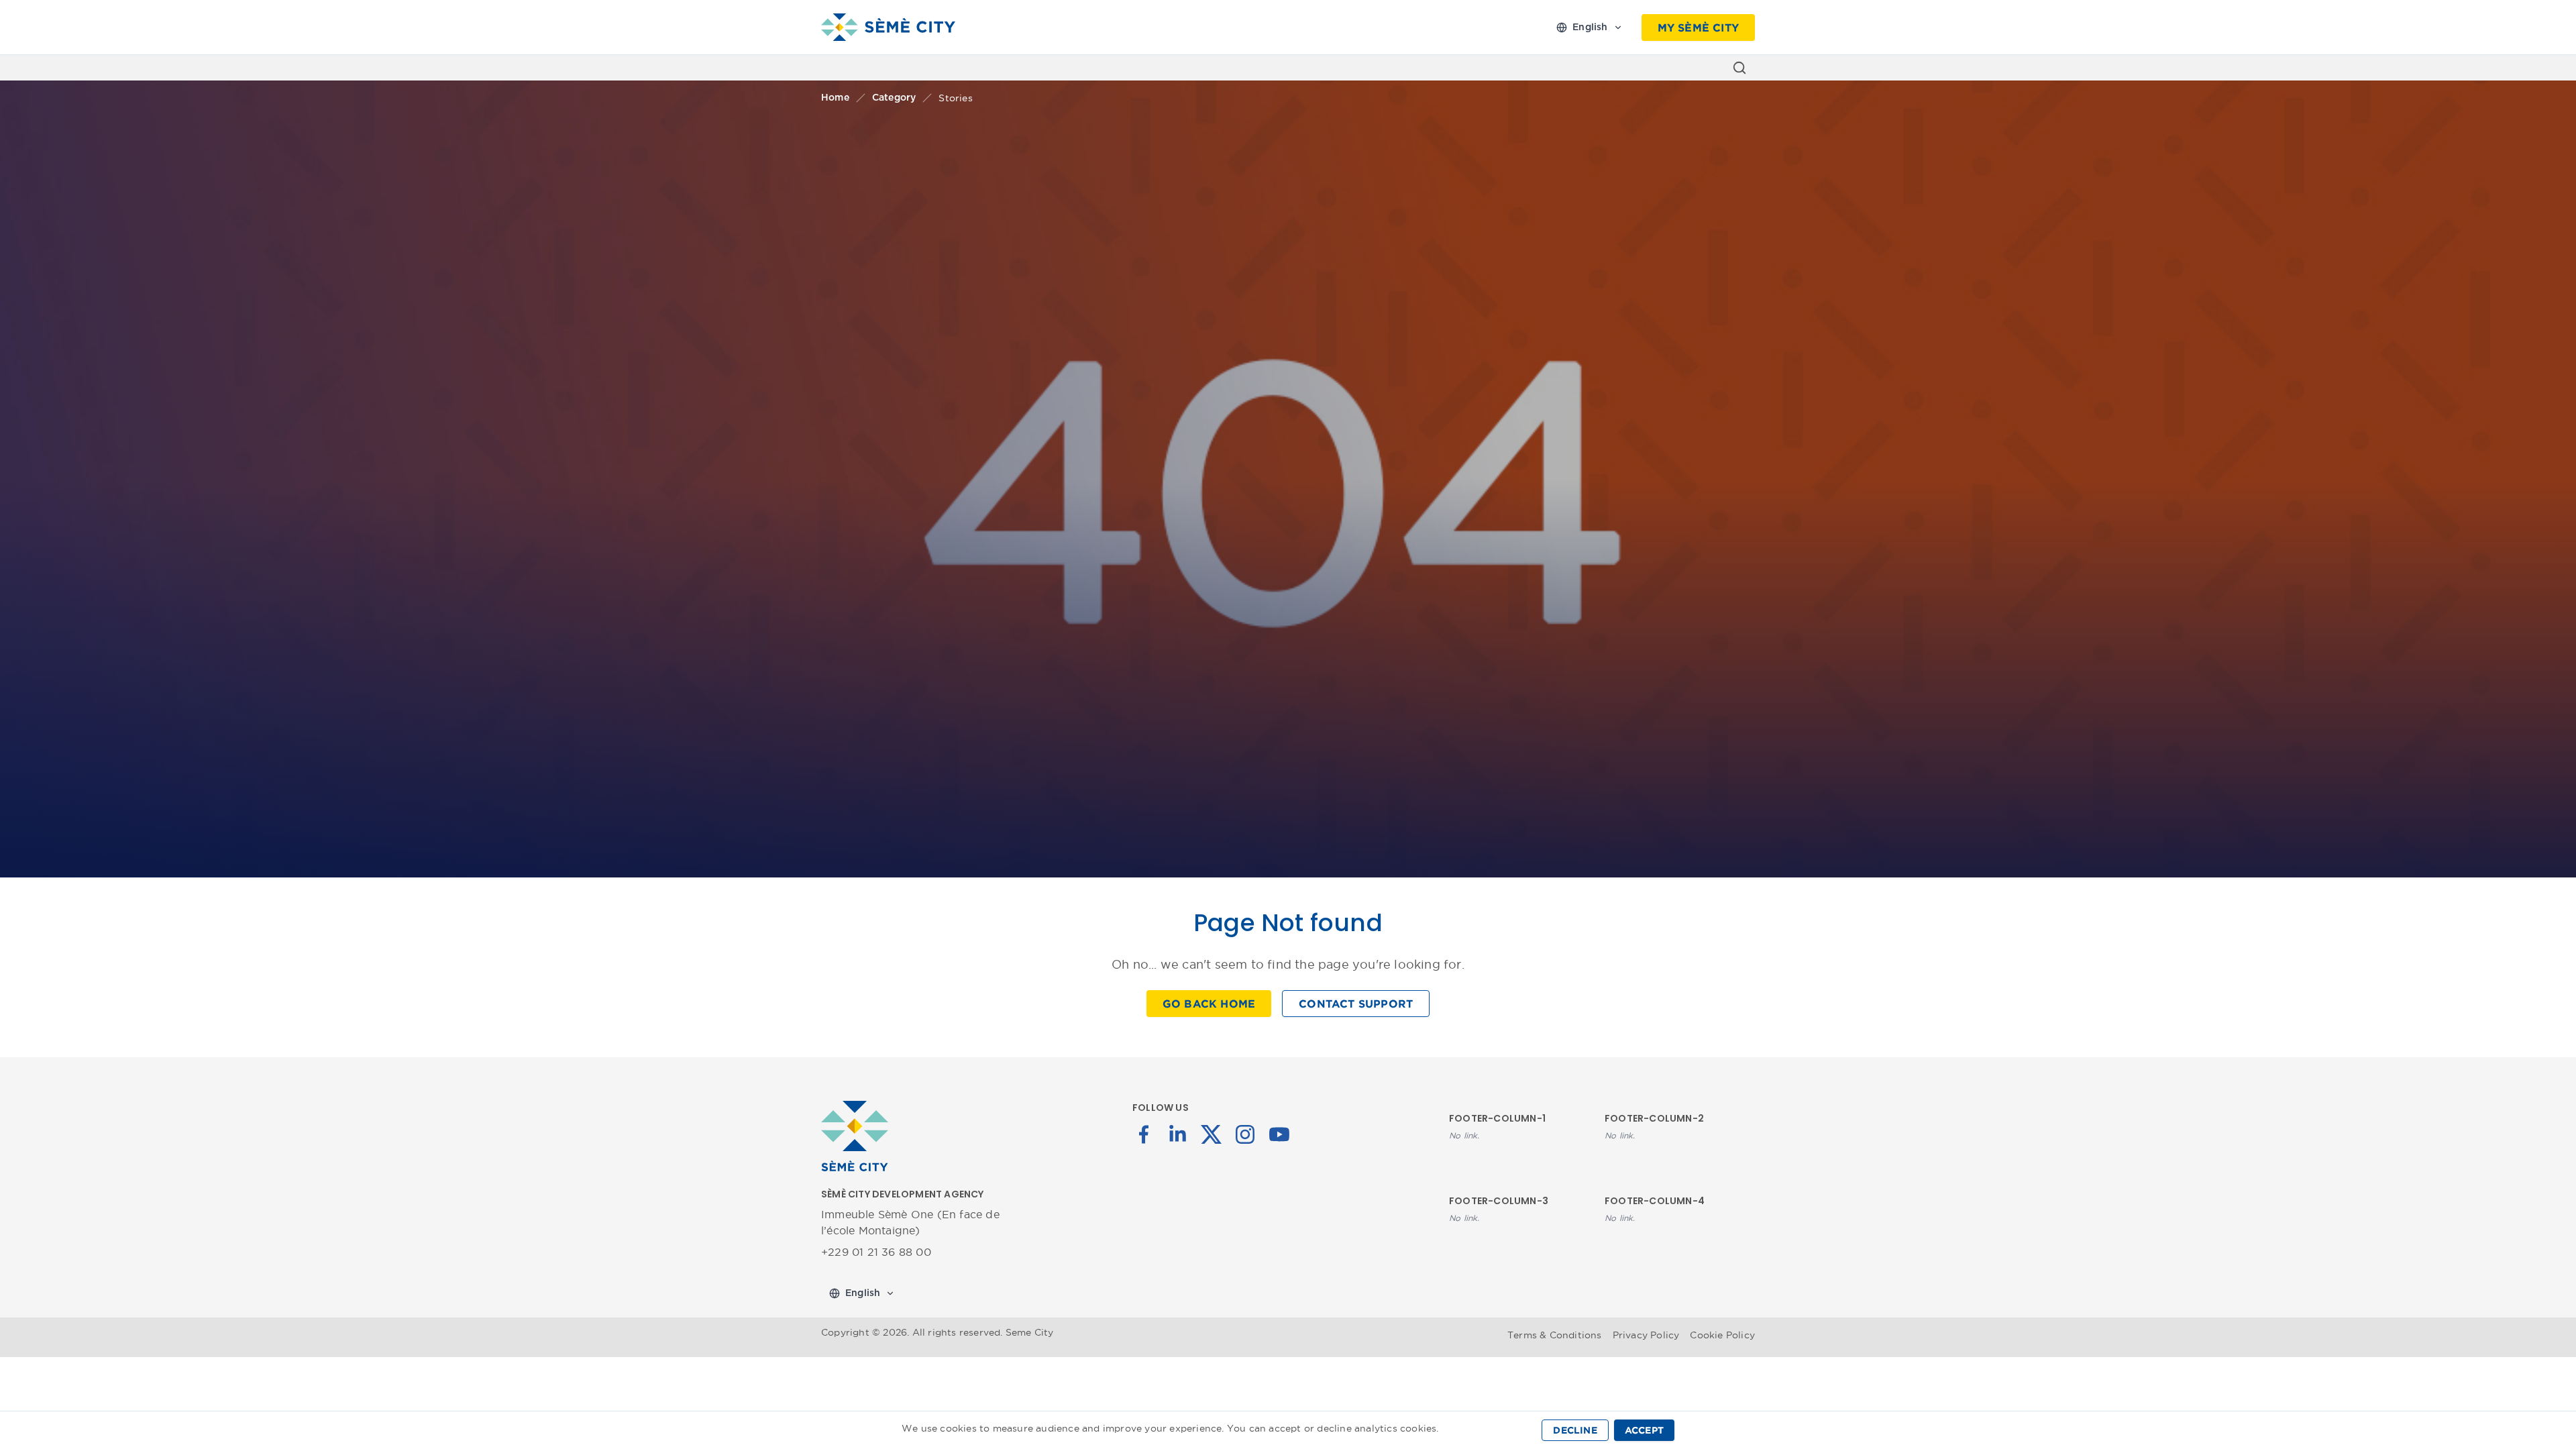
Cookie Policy (1722, 1335)
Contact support (1356, 1004)
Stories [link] (955, 98)
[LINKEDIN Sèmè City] (1177, 1133)
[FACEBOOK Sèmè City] (1144, 1133)
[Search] (1739, 68)
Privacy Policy (1646, 1335)
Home (835, 98)
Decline (1575, 1430)
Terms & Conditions (1555, 1335)
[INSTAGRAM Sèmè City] (1245, 1133)
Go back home (1209, 1004)
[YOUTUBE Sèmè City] (1279, 1133)
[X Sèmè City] (1212, 1133)
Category (894, 98)
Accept (1644, 1430)
